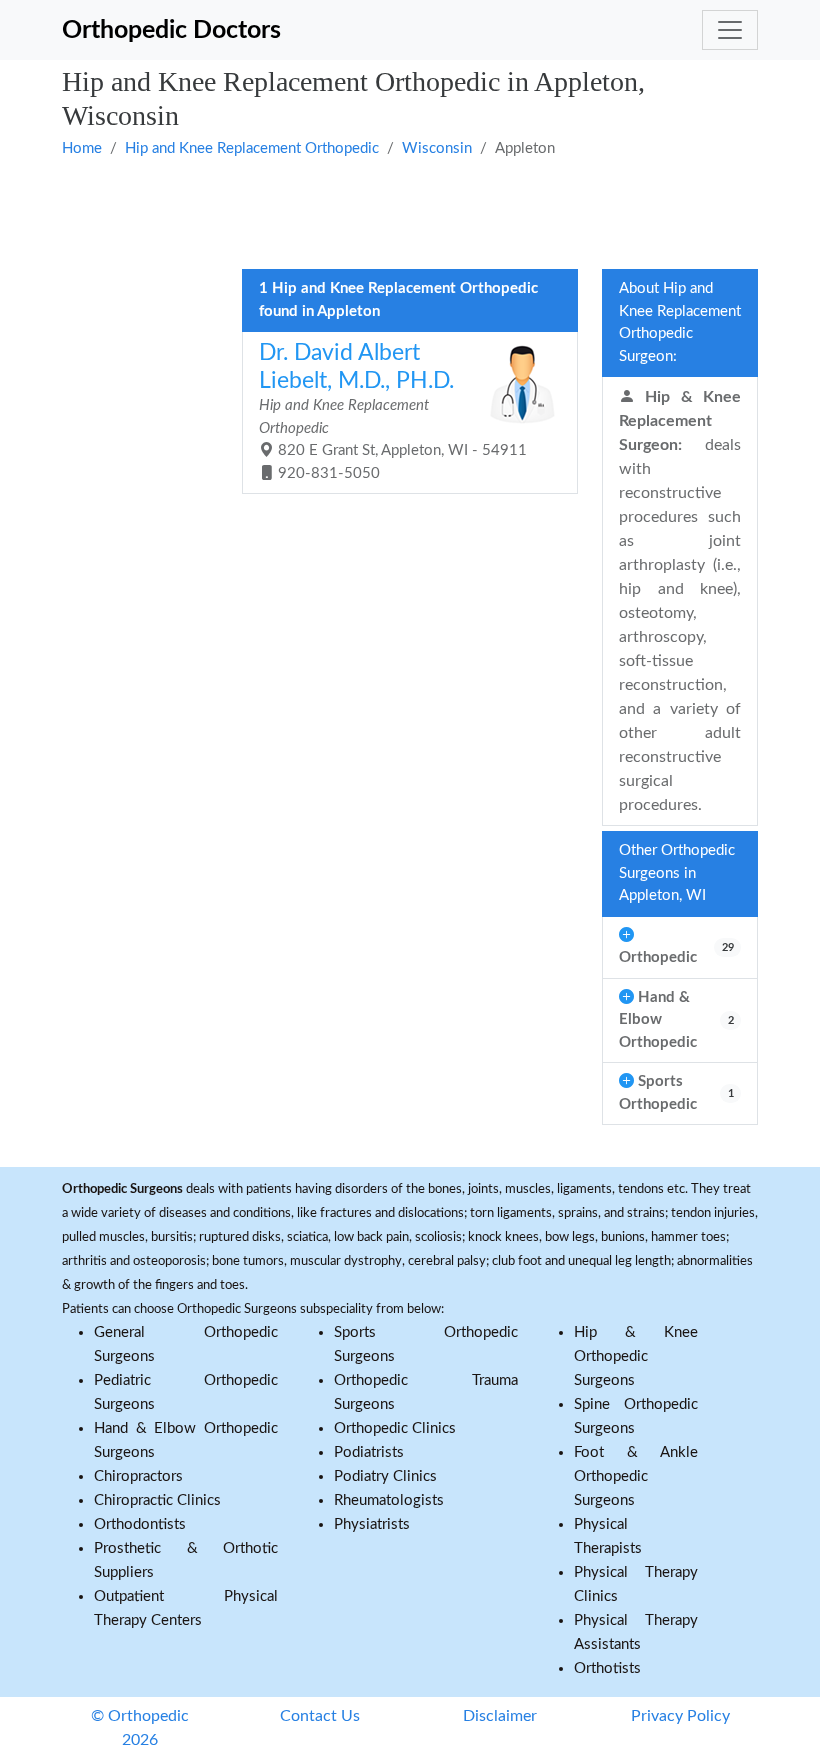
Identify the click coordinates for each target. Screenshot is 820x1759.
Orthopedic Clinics (395, 1428)
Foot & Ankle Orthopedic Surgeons (636, 1476)
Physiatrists (372, 1524)
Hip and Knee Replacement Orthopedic (252, 148)
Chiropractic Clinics (157, 1500)
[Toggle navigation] (730, 30)
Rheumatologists (389, 1500)
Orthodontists (140, 1524)
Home (82, 148)
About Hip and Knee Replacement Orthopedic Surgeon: (680, 322)
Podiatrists (369, 1452)
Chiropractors (138, 1476)
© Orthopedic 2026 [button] (140, 1728)
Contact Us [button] (320, 1716)
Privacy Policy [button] (680, 1716)
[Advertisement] (410, 212)
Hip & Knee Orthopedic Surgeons (636, 1356)
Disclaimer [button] (500, 1716)
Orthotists (607, 1668)
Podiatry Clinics (385, 1476)
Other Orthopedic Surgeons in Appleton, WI (677, 873)
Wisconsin (437, 148)
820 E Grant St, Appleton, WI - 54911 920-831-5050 (393, 411)
